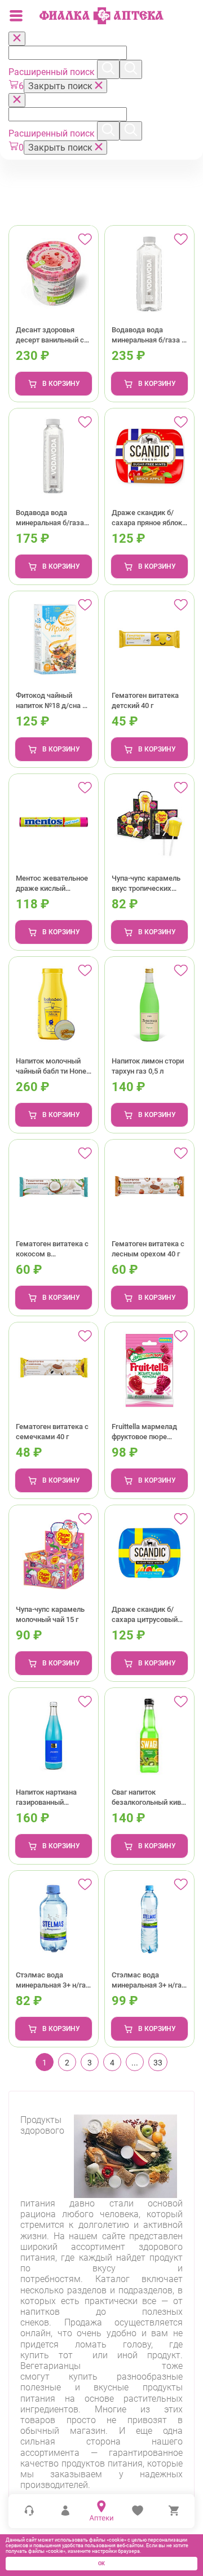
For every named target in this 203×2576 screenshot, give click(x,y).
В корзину (61, 384)
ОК (101, 2564)
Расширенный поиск (53, 72)
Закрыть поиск (61, 86)
